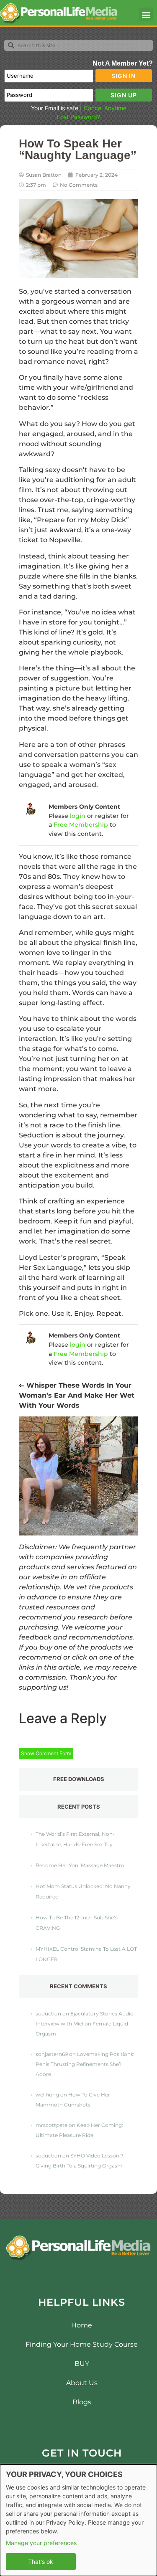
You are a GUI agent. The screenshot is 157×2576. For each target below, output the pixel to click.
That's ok (41, 2562)
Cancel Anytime (105, 108)
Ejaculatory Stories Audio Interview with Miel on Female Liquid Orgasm (85, 2024)
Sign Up (124, 95)
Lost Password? (78, 117)
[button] (146, 14)
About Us (82, 2383)
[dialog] (78, 2520)
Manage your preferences (41, 2543)
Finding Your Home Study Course (82, 2344)
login (78, 816)
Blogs (82, 2402)
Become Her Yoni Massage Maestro (80, 1865)
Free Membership (81, 825)
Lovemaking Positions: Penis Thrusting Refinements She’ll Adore (85, 2064)
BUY (82, 2364)
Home (82, 2325)
